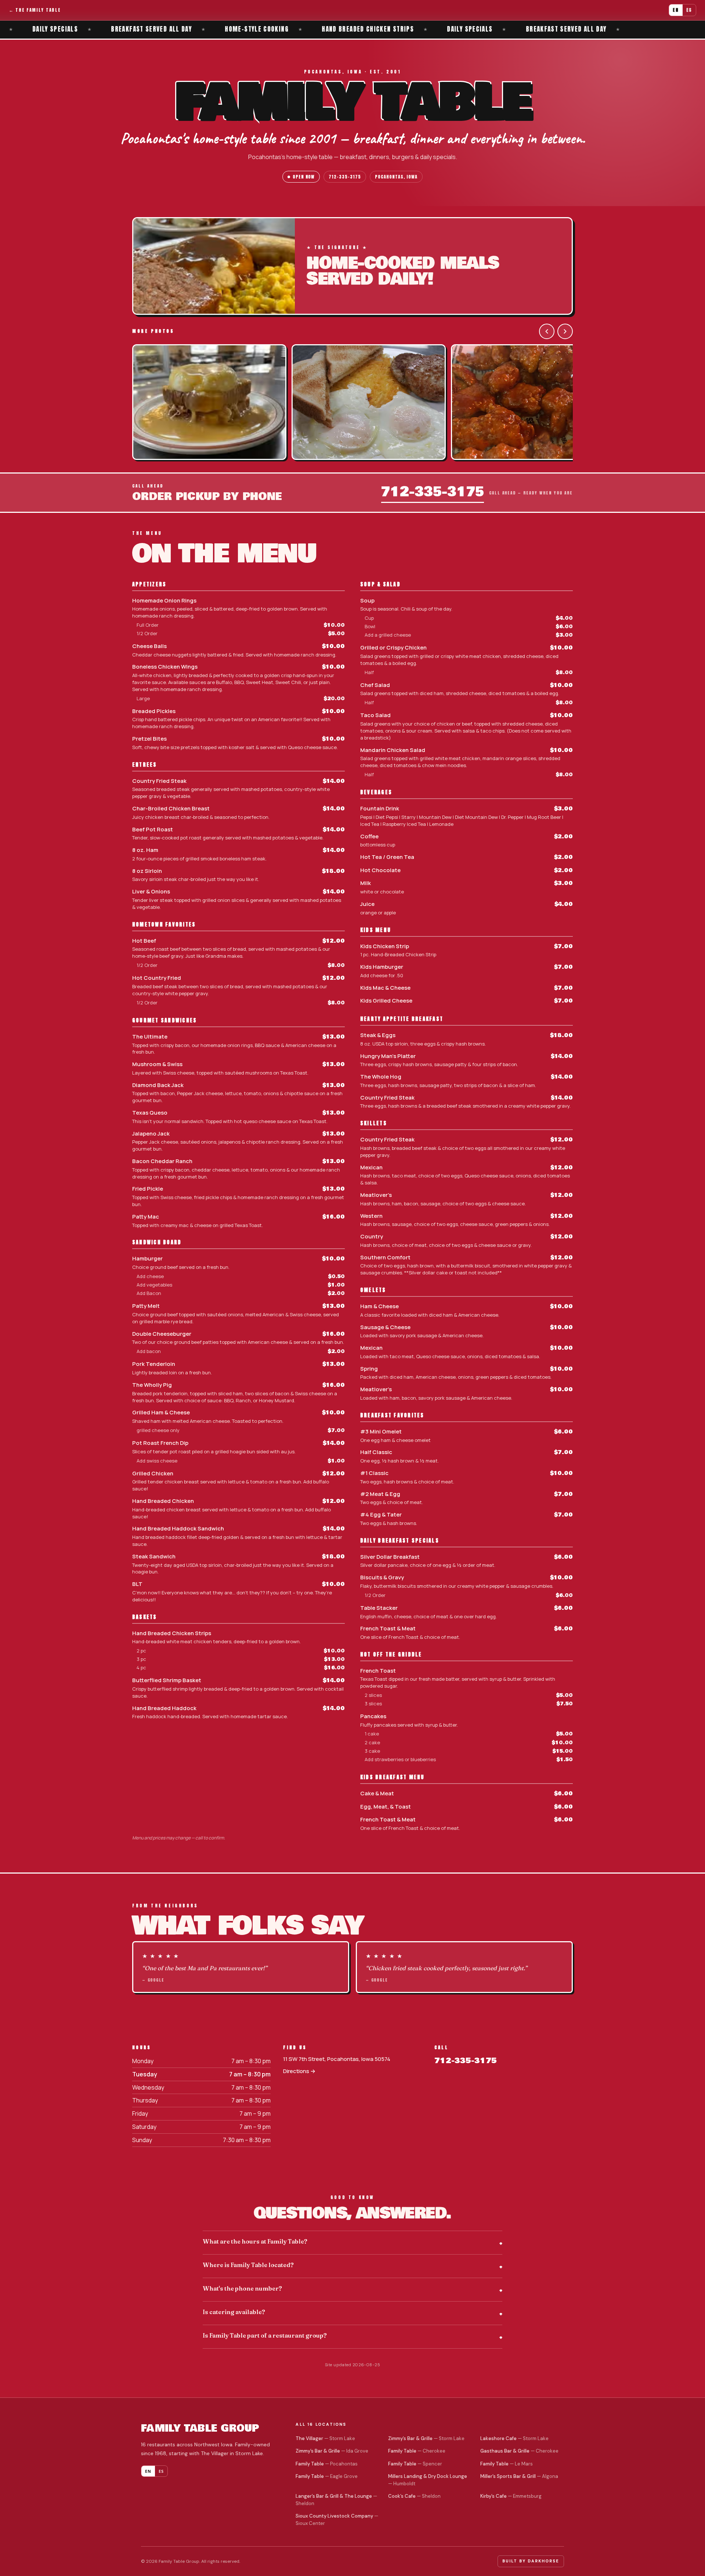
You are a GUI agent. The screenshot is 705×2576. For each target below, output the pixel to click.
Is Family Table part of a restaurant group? (265, 2335)
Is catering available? (234, 2312)
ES (689, 10)
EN (676, 10)
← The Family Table (35, 10)
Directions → (299, 2071)
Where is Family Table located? (248, 2265)
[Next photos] (565, 331)
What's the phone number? (242, 2288)
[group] (352, 403)
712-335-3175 (345, 177)
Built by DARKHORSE (531, 2561)
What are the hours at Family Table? (255, 2241)
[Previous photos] (547, 331)
